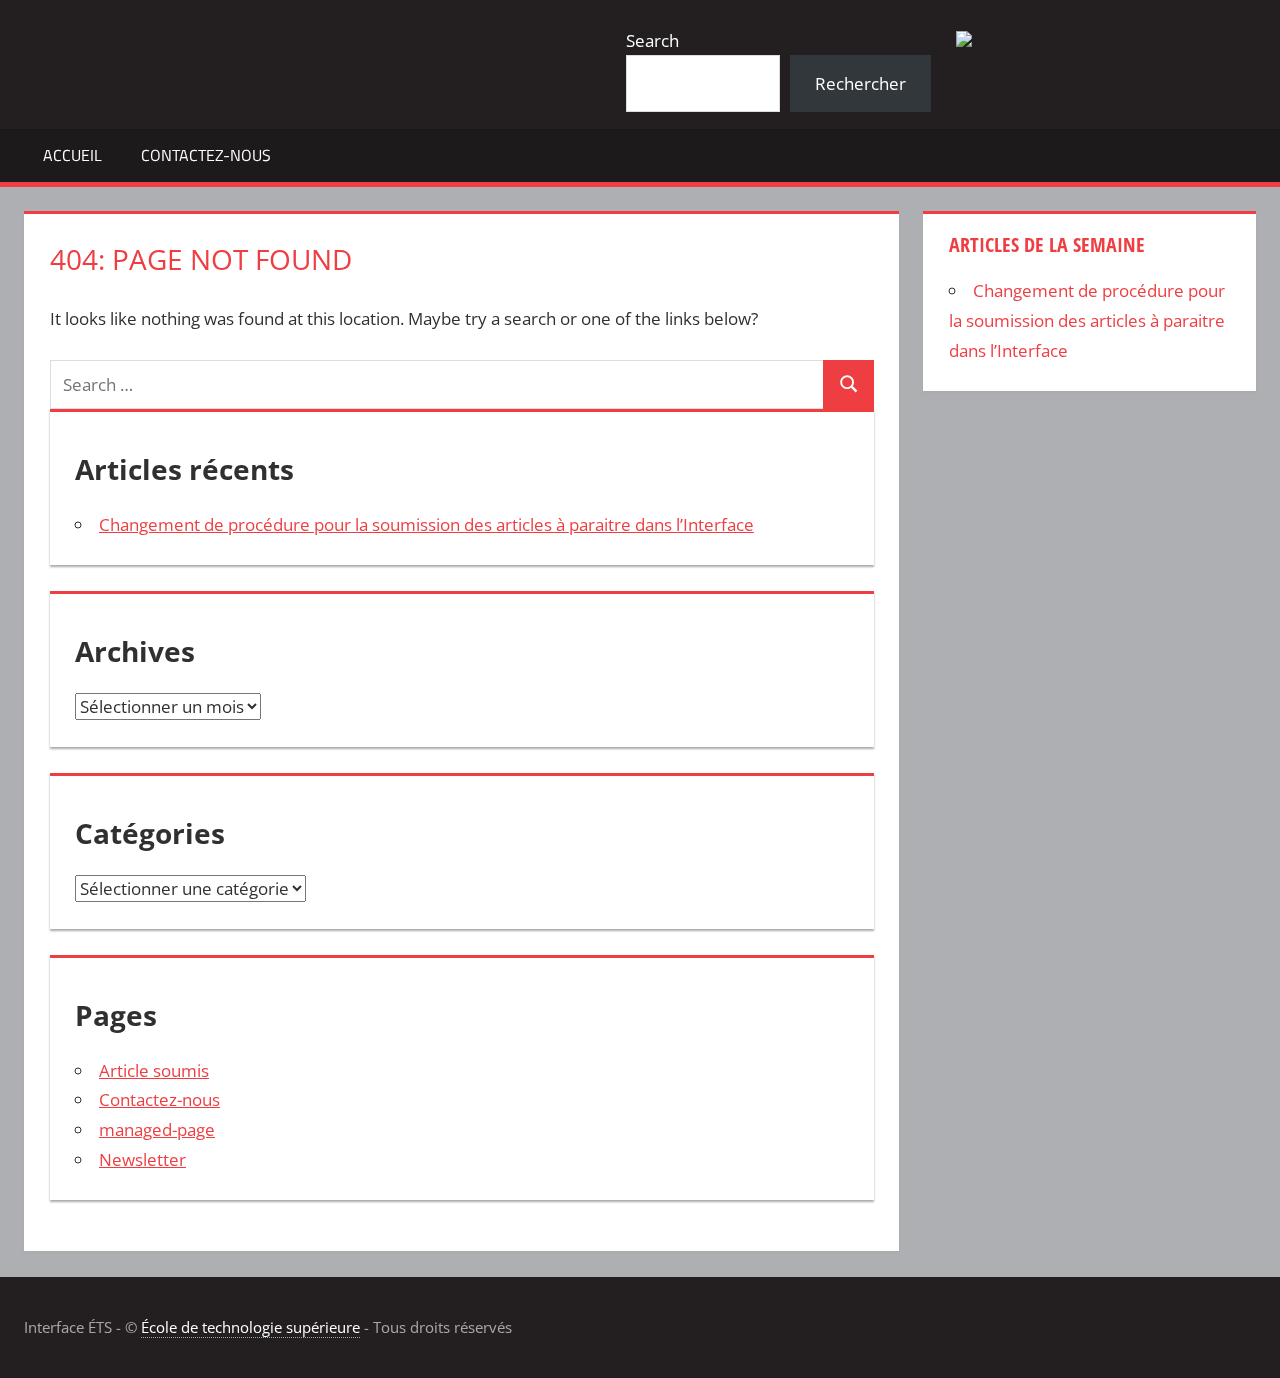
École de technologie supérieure (250, 1327)
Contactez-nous (206, 155)
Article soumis (154, 1070)
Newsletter (142, 1159)
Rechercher (860, 83)
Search (652, 40)
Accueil (72, 155)
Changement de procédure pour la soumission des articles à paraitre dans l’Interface (426, 524)
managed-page (157, 1129)
